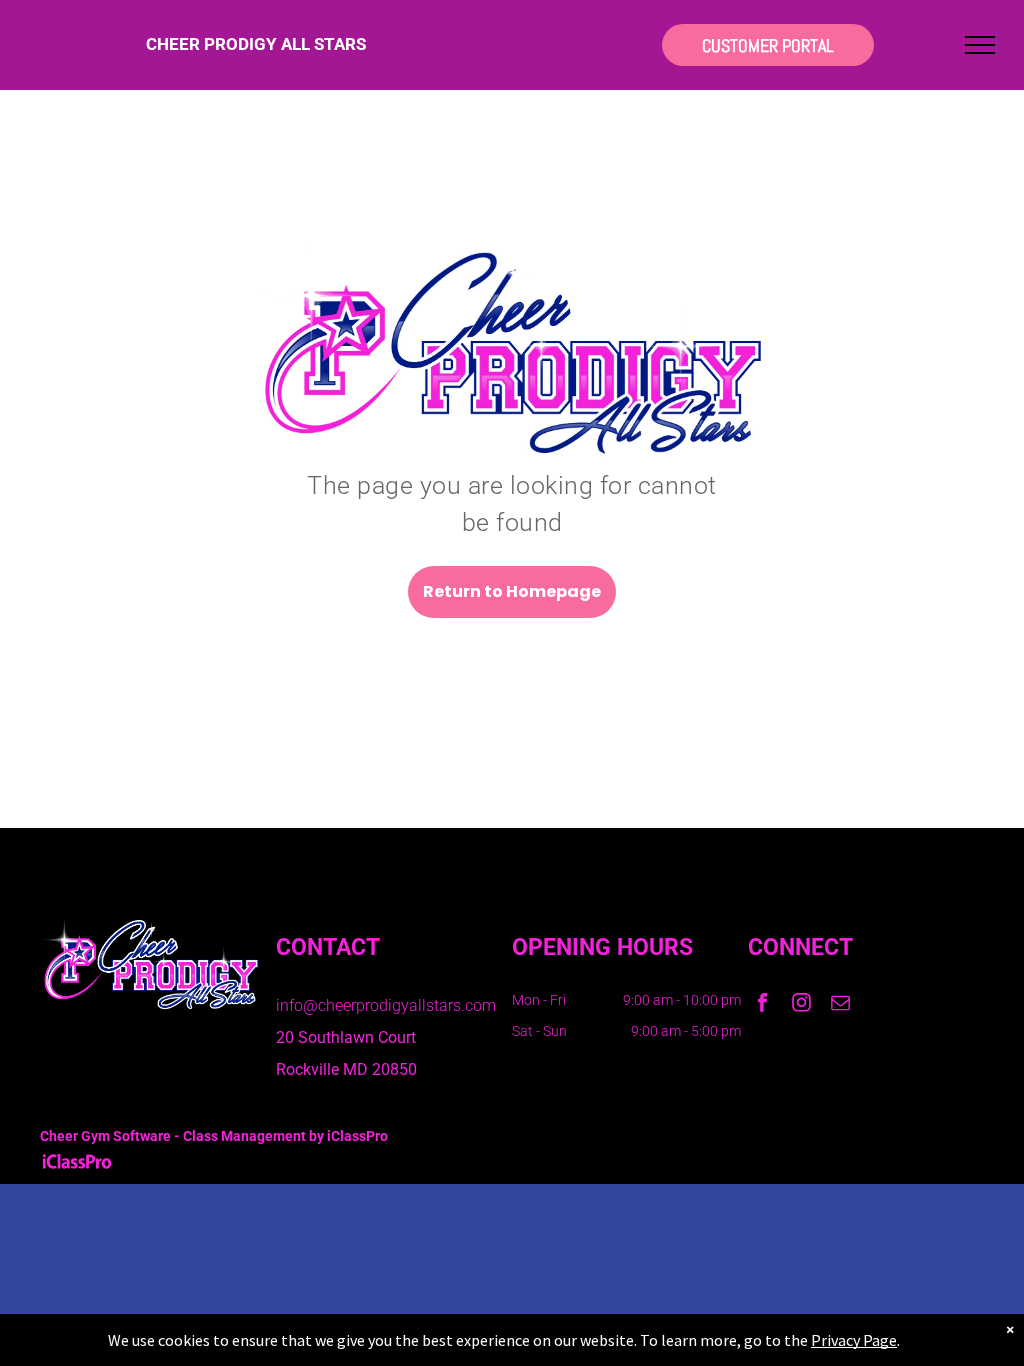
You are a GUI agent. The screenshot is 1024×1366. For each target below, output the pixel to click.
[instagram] (801, 1005)
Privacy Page (854, 1340)
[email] (840, 1005)
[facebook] (762, 1005)
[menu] (980, 45)
